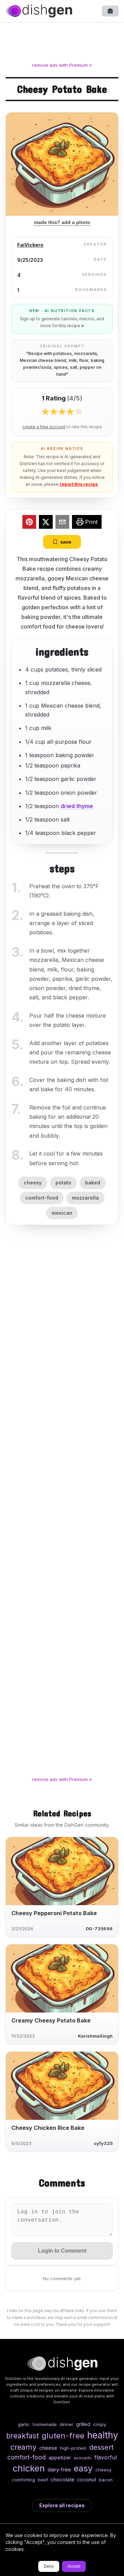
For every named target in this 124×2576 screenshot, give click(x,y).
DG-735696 (99, 1929)
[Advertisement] (62, 43)
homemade (45, 2424)
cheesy (33, 1183)
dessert (101, 2447)
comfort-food (42, 1198)
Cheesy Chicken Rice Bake (48, 2128)
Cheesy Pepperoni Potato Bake (54, 1913)
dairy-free (59, 2470)
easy (83, 2468)
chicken (29, 2468)
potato (63, 1183)
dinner (66, 2424)
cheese (48, 2448)
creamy (23, 2447)
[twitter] (46, 523)
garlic (24, 2424)
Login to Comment (62, 2251)
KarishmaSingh (95, 2036)
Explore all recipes (62, 2505)
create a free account (44, 427)
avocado (83, 2458)
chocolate (63, 2480)
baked (93, 1183)
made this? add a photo (62, 222)
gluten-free (63, 2435)
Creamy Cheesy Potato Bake (51, 2020)
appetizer (60, 2457)
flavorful (106, 2457)
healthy (103, 2435)
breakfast (23, 2436)
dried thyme (77, 806)
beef (43, 2480)
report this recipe (79, 484)
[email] (62, 523)
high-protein (73, 2448)
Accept (74, 2566)
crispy (100, 2424)
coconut (87, 2480)
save (66, 542)
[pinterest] (29, 523)
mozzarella (85, 1198)
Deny (49, 2566)
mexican (62, 1213)
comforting (23, 2480)
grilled (83, 2424)
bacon (106, 2480)
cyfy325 (103, 2143)
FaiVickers (30, 245)
